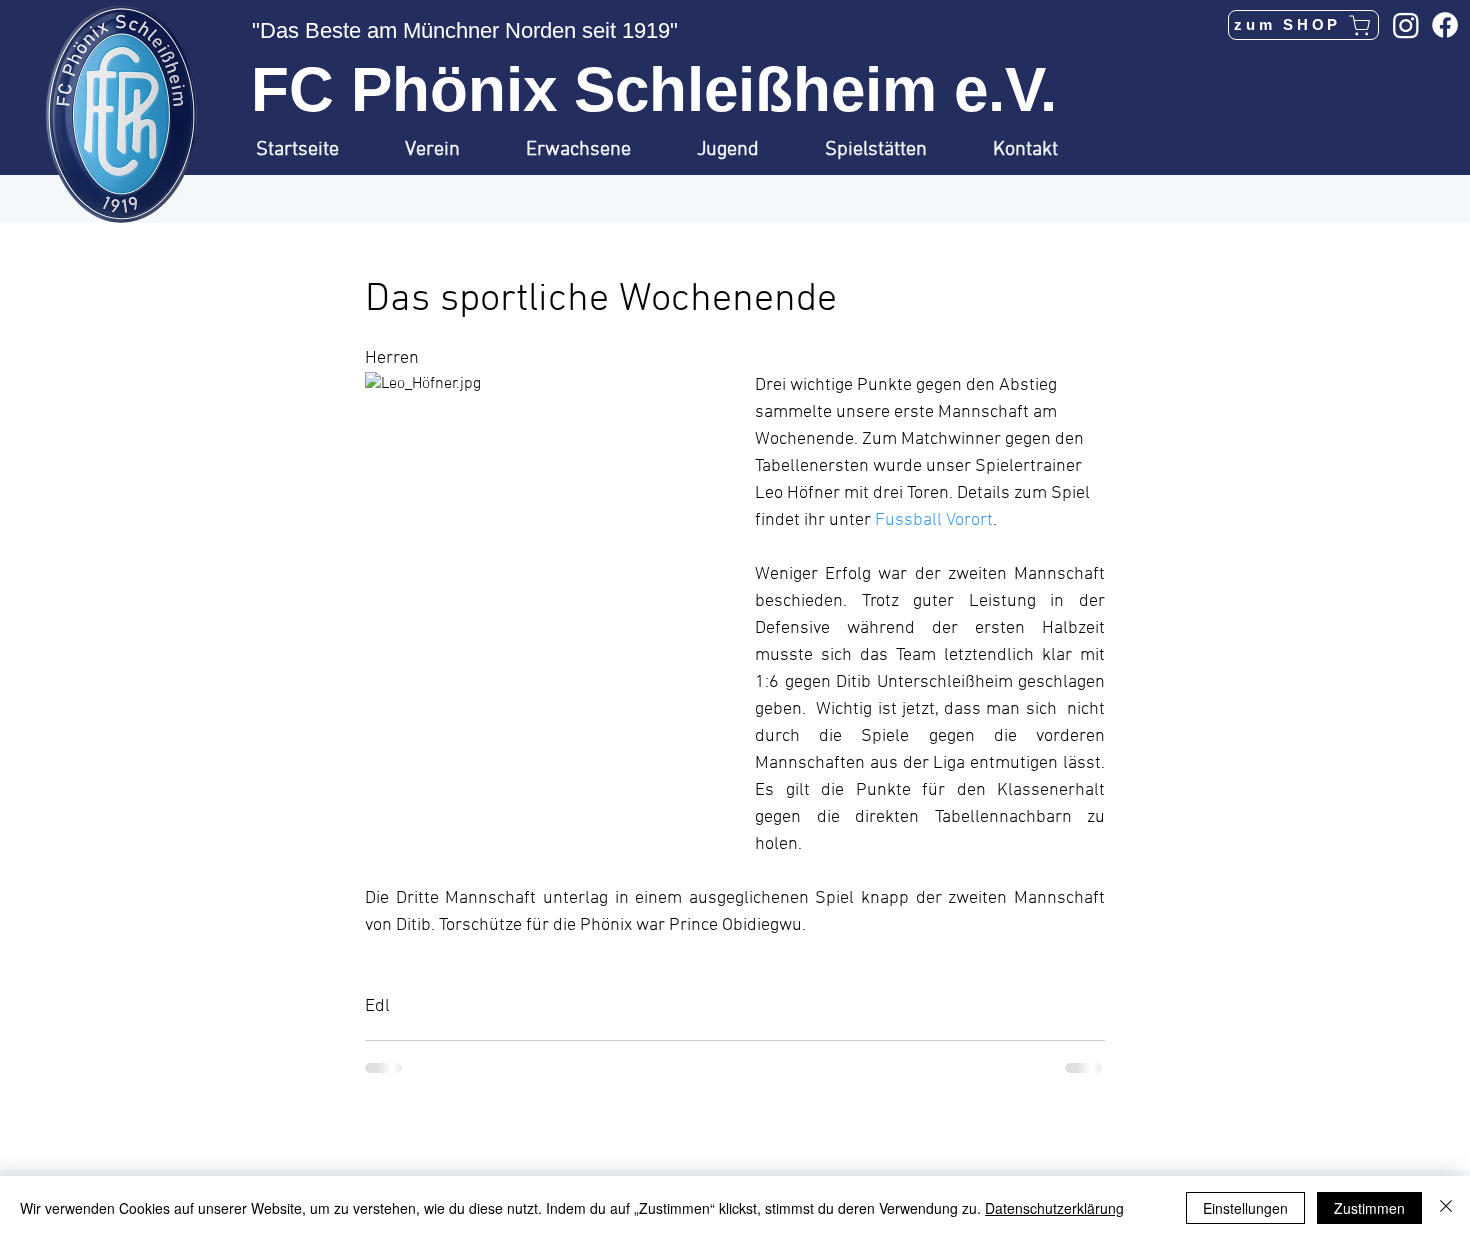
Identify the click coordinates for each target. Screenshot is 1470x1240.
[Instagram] (1406, 25)
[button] (450, 150)
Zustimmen (1369, 1208)
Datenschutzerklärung (1054, 1208)
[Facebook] (1445, 25)
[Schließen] (1446, 1208)
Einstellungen (1245, 1208)
